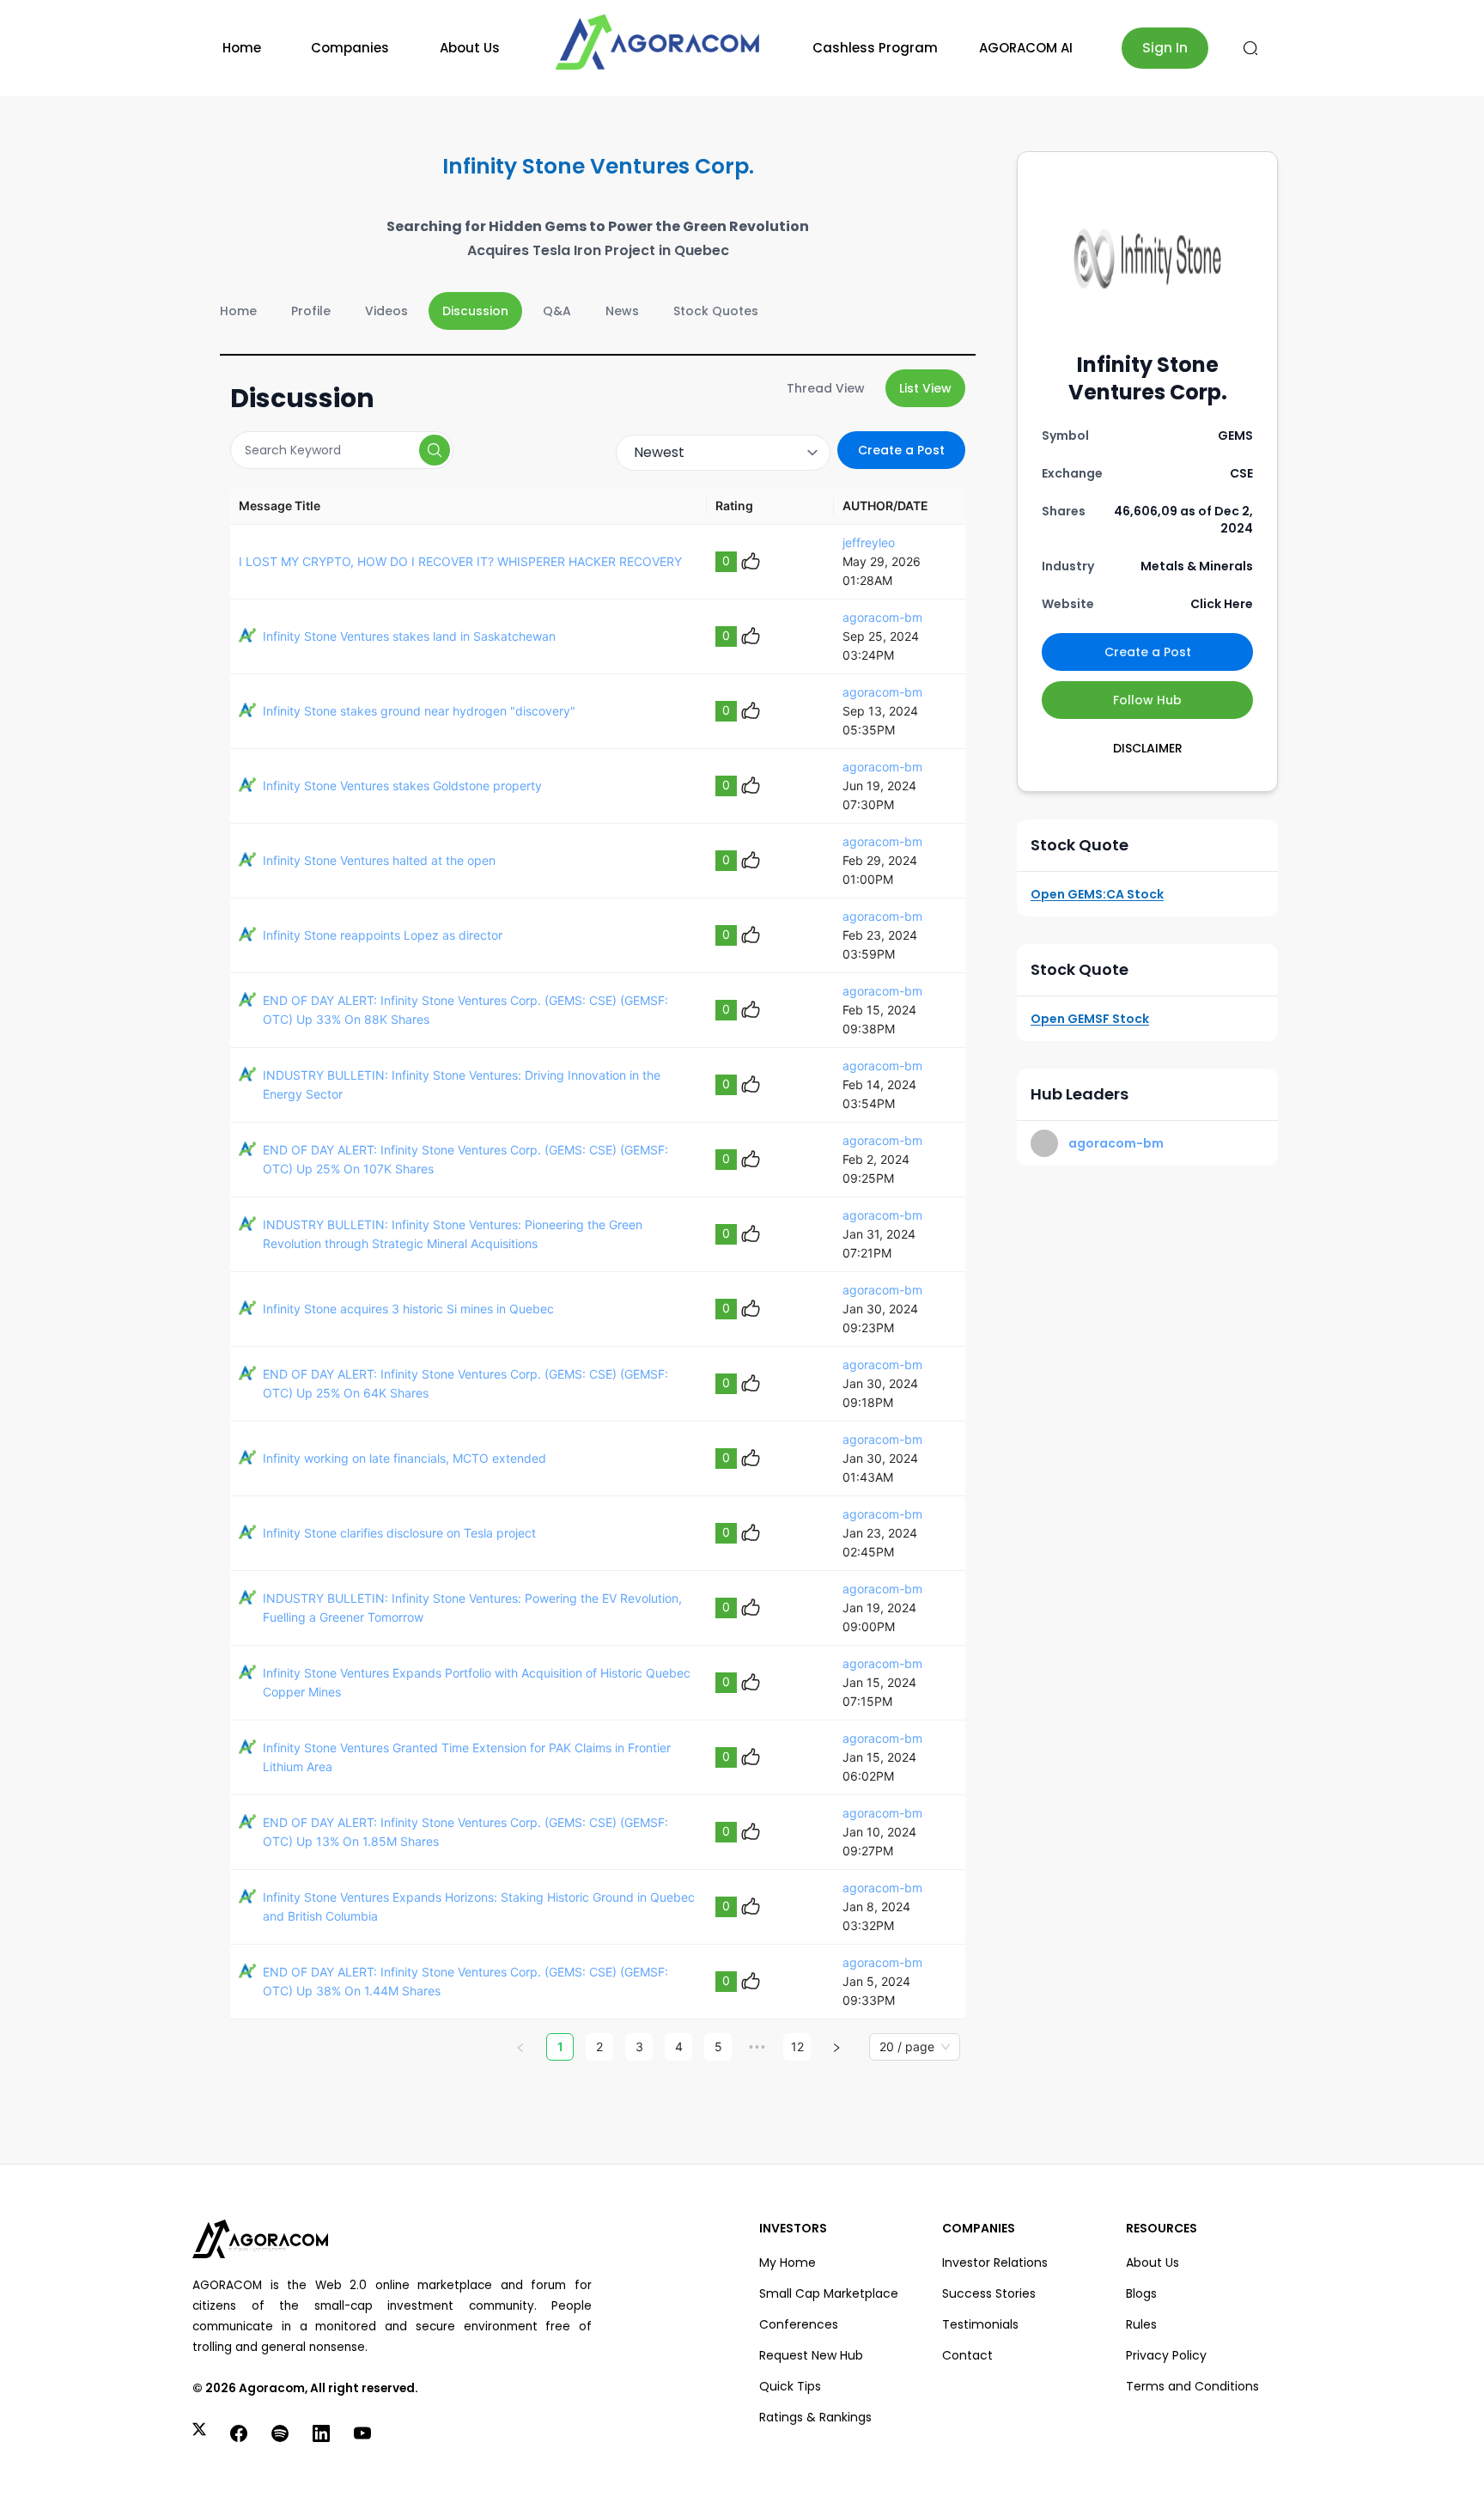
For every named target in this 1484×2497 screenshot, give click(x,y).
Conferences (799, 2324)
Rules (1141, 2324)
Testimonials (980, 2324)
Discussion (475, 311)
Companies (350, 48)
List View (925, 388)
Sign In (1165, 48)
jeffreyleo (869, 542)
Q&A (557, 311)
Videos (386, 311)
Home (242, 48)
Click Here (1222, 604)
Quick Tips (790, 2386)
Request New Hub (811, 2355)
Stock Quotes (716, 311)
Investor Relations (995, 2263)
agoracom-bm (882, 617)
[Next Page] (836, 2047)
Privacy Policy (1166, 2355)
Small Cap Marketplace (829, 2293)
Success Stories (989, 2293)
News (622, 311)
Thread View (826, 388)
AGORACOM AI (1026, 48)
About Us (470, 48)
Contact (967, 2355)
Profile (311, 311)
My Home (788, 2263)
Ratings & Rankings (815, 2417)
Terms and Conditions (1192, 2386)
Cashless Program (875, 48)
